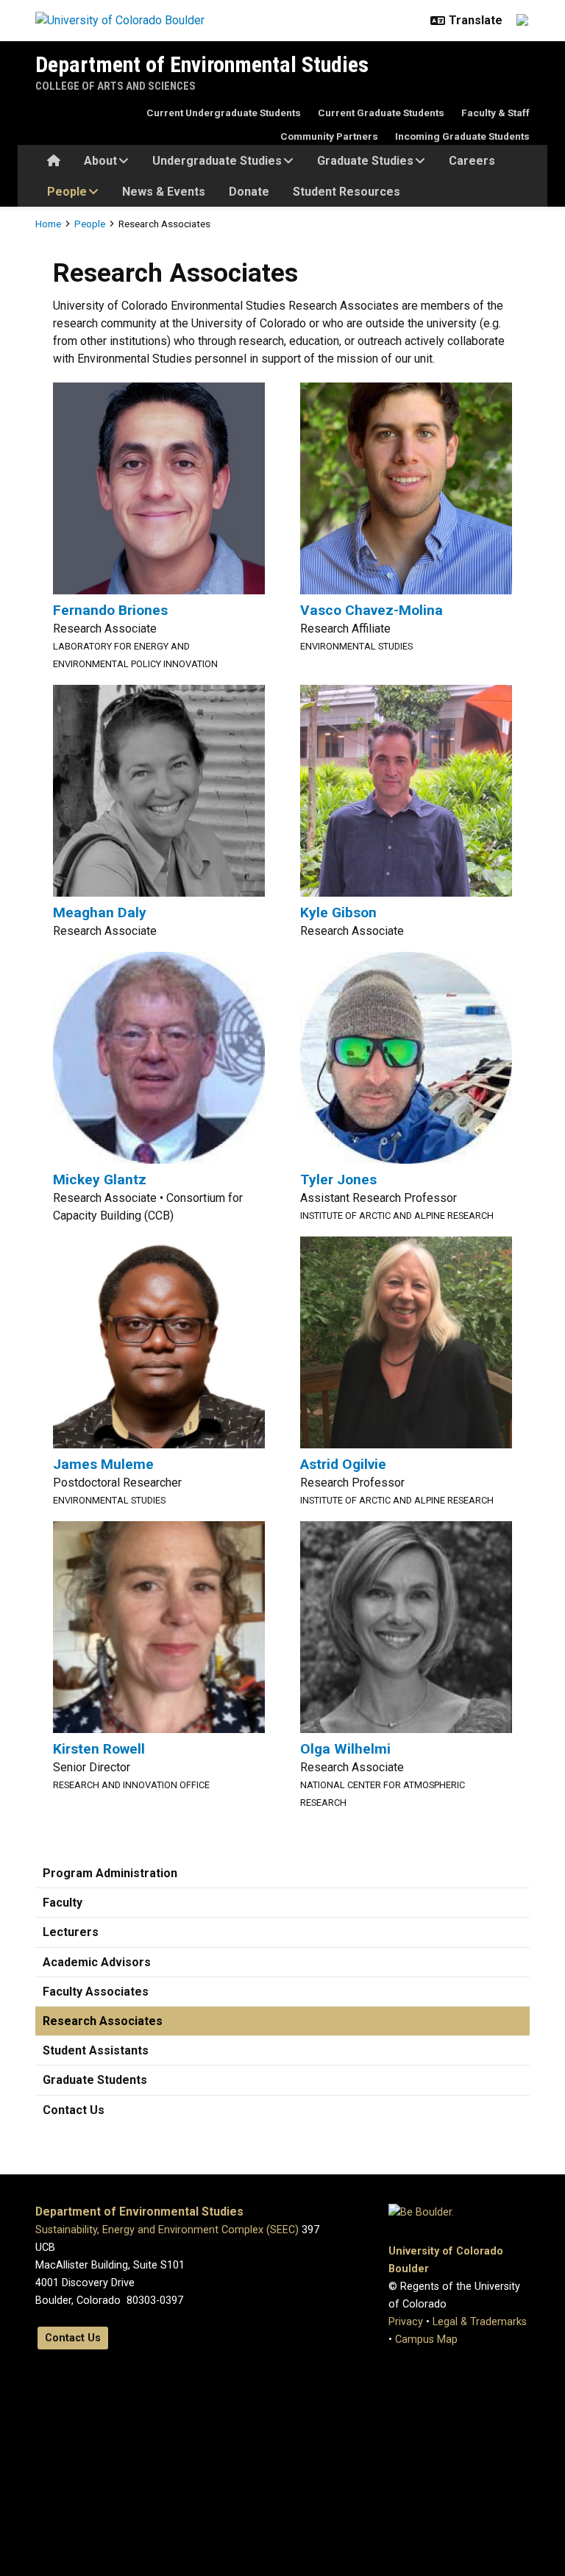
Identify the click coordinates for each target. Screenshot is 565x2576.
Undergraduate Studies (217, 161)
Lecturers (71, 1932)
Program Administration (110, 1873)
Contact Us (74, 2110)
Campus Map (426, 2340)
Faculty (63, 1903)
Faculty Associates (96, 1992)
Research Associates (103, 2021)
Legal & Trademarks (480, 2322)
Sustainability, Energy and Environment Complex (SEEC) (167, 2230)
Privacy (406, 2322)
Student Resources (347, 192)
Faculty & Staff (495, 113)
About (100, 161)
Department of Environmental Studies (202, 64)
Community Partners (329, 136)
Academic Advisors (97, 1962)
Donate (249, 192)
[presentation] (159, 487)
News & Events (164, 192)
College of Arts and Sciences (116, 86)
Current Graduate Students (381, 113)
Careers (472, 161)
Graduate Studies (365, 161)
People (67, 192)
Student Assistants (96, 2050)
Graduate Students (95, 2080)
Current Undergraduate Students (224, 113)
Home (48, 224)
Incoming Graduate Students (462, 136)
